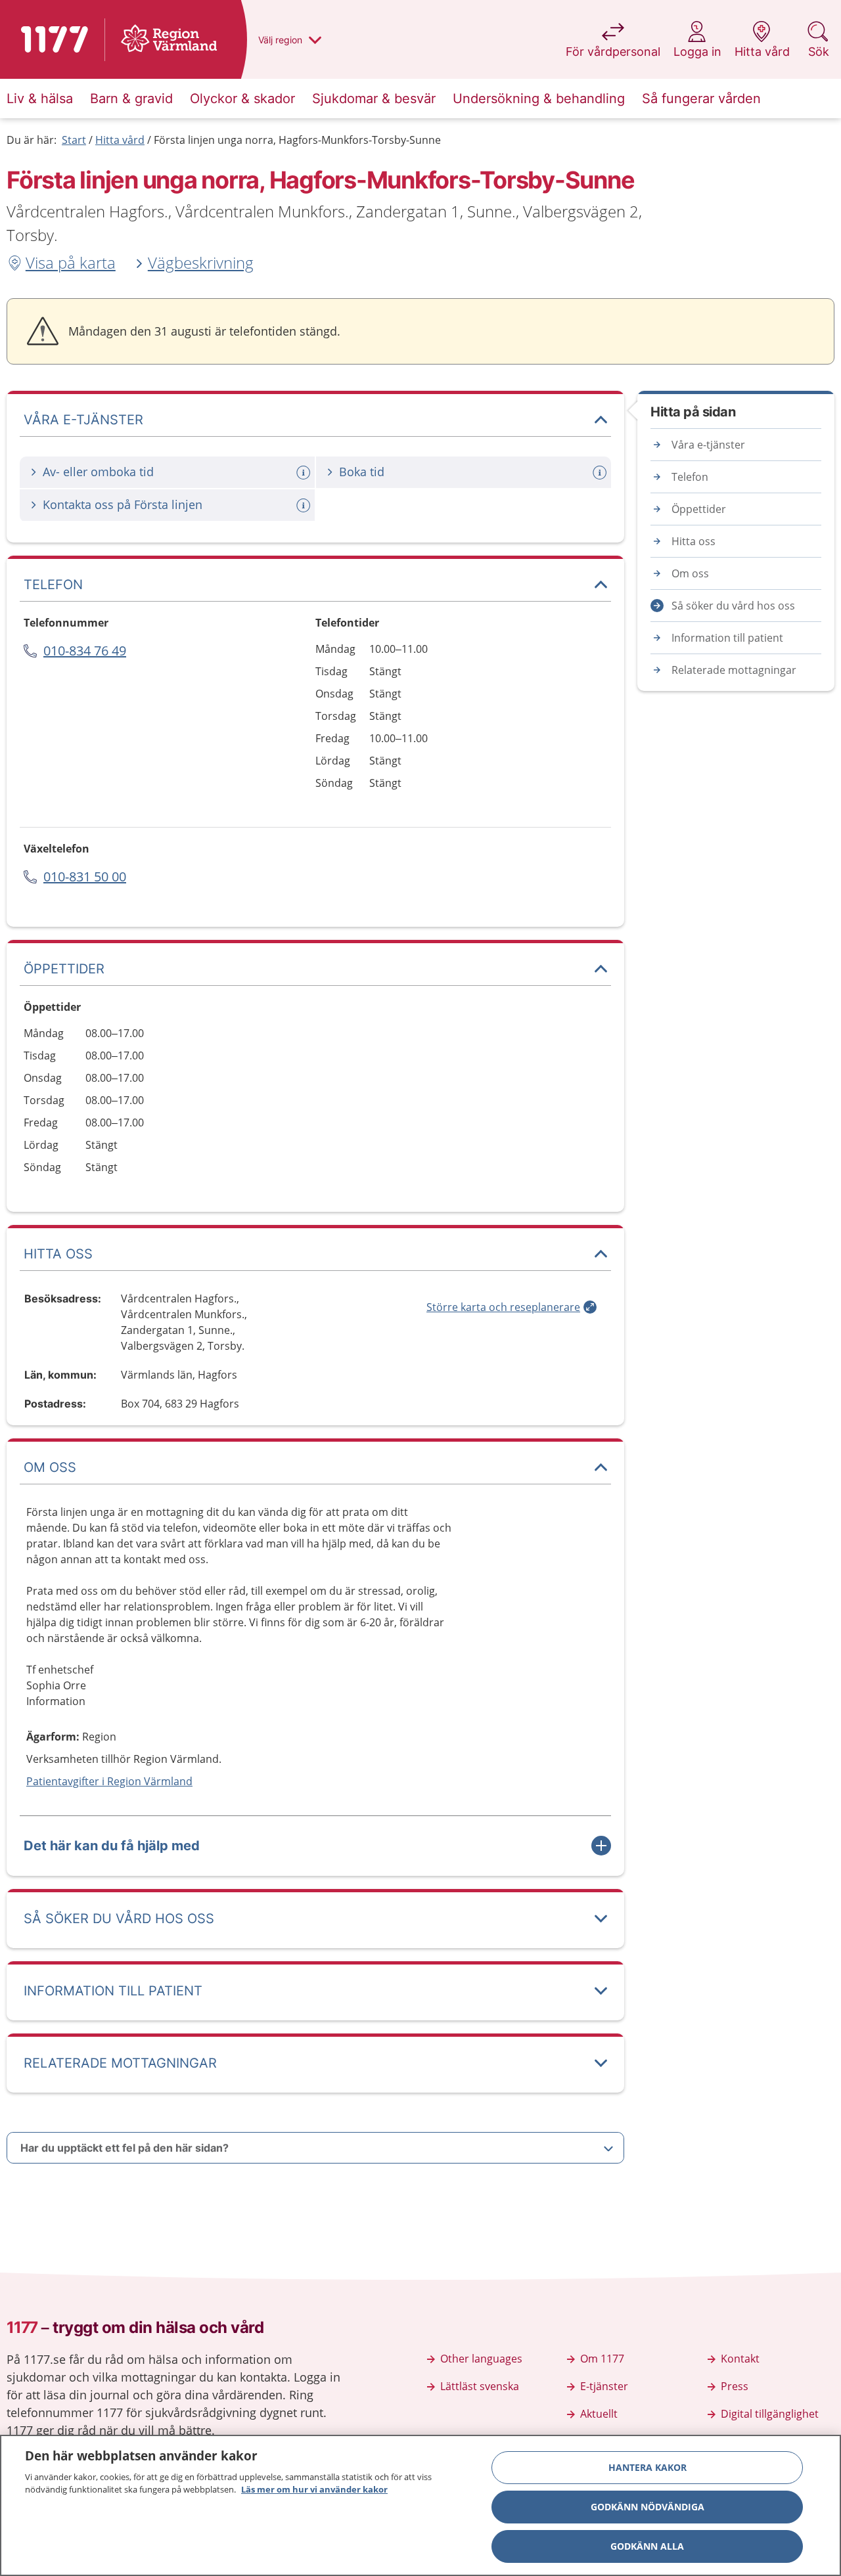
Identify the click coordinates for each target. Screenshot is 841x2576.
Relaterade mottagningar (734, 670)
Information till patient (727, 638)
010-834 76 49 (85, 651)
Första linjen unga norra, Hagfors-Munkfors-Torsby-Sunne (297, 140)
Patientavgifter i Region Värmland (109, 1781)
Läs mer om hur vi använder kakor (314, 2489)
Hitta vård (120, 140)
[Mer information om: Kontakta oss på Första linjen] (305, 505)
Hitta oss (693, 541)
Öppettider (699, 509)
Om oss (690, 573)
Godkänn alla (647, 2546)
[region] (420, 2505)
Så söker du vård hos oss (733, 606)
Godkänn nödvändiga (648, 2507)
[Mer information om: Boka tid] (601, 473)
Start (74, 140)
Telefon (690, 477)
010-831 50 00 (85, 877)
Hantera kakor (648, 2467)
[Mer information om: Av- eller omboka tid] (305, 473)
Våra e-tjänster (708, 445)
